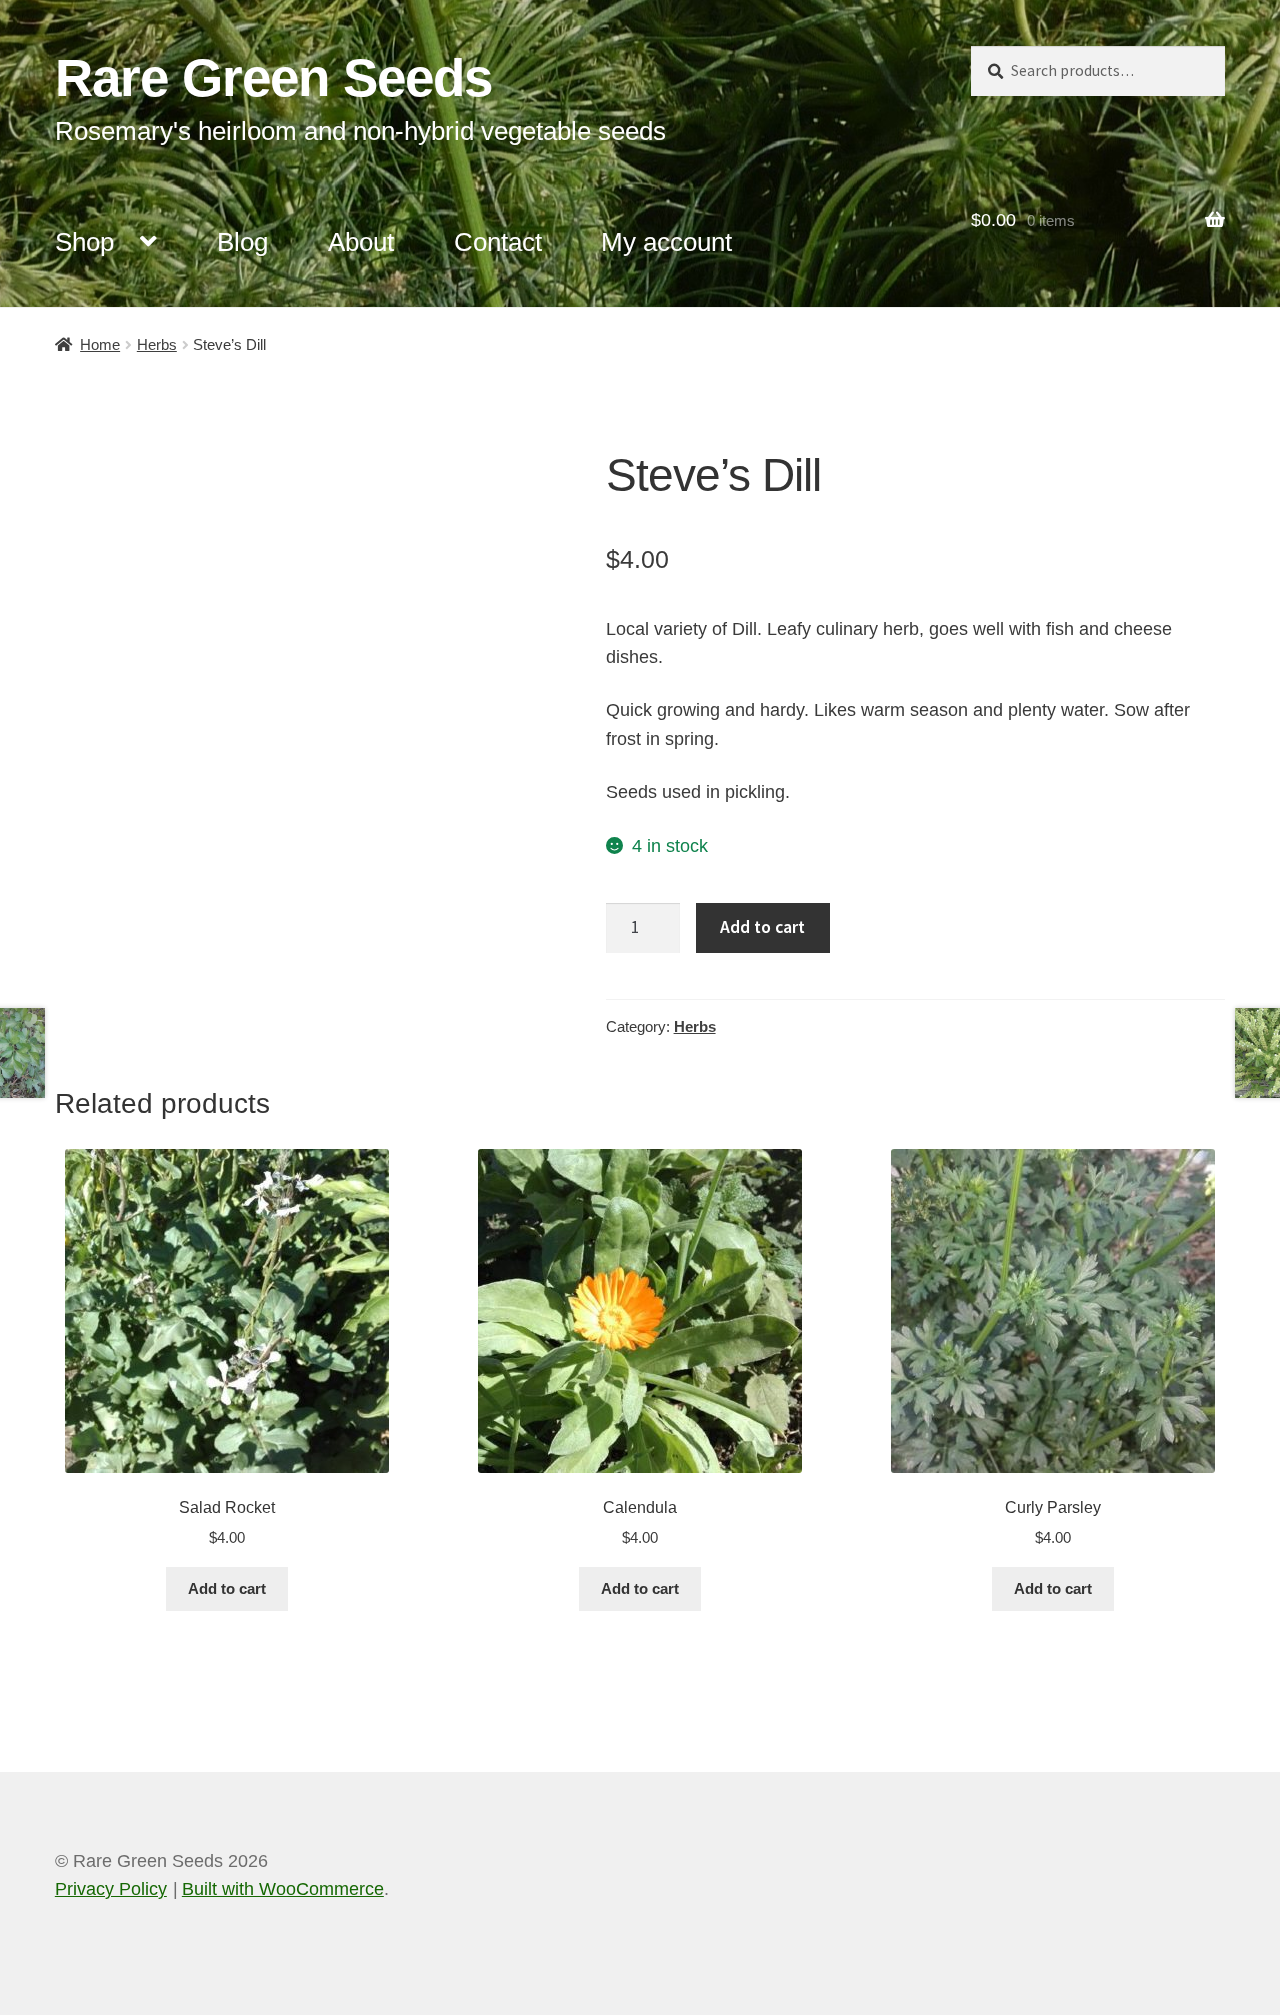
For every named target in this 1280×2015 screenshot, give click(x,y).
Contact (498, 242)
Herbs (157, 344)
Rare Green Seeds (273, 77)
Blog (242, 242)
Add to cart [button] (227, 1588)
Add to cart (762, 927)
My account (666, 242)
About (361, 242)
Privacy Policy (111, 1889)
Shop (84, 242)
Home (100, 344)
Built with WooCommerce (283, 1889)
